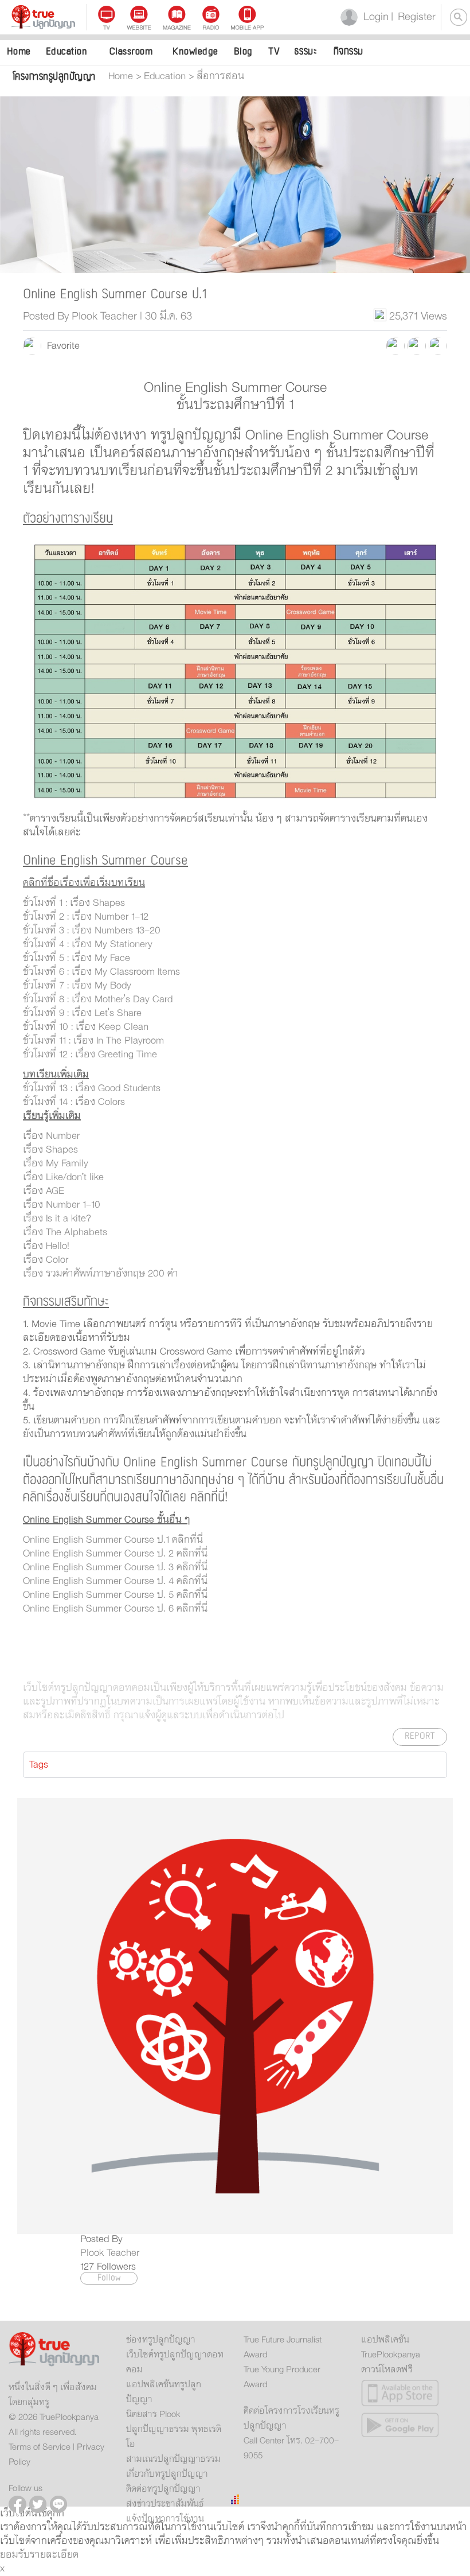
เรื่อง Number (53, 1136)
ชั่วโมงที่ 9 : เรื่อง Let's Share (82, 1013)
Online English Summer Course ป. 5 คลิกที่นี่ (115, 1595)
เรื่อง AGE (45, 1191)
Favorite (60, 346)
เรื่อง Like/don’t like (65, 1177)
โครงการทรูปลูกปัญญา (54, 77)
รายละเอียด (54, 2555)
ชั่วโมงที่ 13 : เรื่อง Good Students (92, 1088)
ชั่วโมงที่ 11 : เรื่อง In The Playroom (93, 1041)
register (413, 17)
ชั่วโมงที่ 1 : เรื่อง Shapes (74, 903)
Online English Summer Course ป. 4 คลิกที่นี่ (115, 1581)
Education (67, 51)
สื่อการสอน (220, 76)
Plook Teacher (110, 2253)
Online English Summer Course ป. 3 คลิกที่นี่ (115, 1567)
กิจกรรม (348, 51)
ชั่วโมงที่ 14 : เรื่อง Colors (74, 1102)
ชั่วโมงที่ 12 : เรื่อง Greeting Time (90, 1054)
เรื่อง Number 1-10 (63, 1205)
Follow (109, 2278)
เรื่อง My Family (56, 1164)
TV (274, 51)
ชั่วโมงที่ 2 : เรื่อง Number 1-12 (86, 917)
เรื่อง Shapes (52, 1150)
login (374, 17)
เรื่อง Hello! (48, 1246)
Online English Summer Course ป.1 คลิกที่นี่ (113, 1540)
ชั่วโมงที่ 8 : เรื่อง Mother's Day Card (98, 999)
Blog (243, 51)
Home (19, 51)
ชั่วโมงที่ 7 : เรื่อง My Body (77, 986)
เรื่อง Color (47, 1260)
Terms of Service (40, 2447)
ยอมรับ (15, 2555)
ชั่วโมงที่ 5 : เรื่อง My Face (77, 958)
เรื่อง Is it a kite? (58, 1219)
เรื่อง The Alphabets (66, 1232)
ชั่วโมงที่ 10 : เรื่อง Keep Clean (86, 1027)
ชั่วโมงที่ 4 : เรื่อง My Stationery (88, 944)
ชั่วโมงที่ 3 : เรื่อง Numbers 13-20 (92, 931)
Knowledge (195, 51)
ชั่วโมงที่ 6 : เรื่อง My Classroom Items (101, 972)
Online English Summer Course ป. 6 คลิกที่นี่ (115, 1609)
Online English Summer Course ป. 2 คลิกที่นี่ (115, 1554)
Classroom (131, 51)
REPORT (420, 1736)
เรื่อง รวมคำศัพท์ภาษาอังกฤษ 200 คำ (102, 1274)
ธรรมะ (306, 51)
